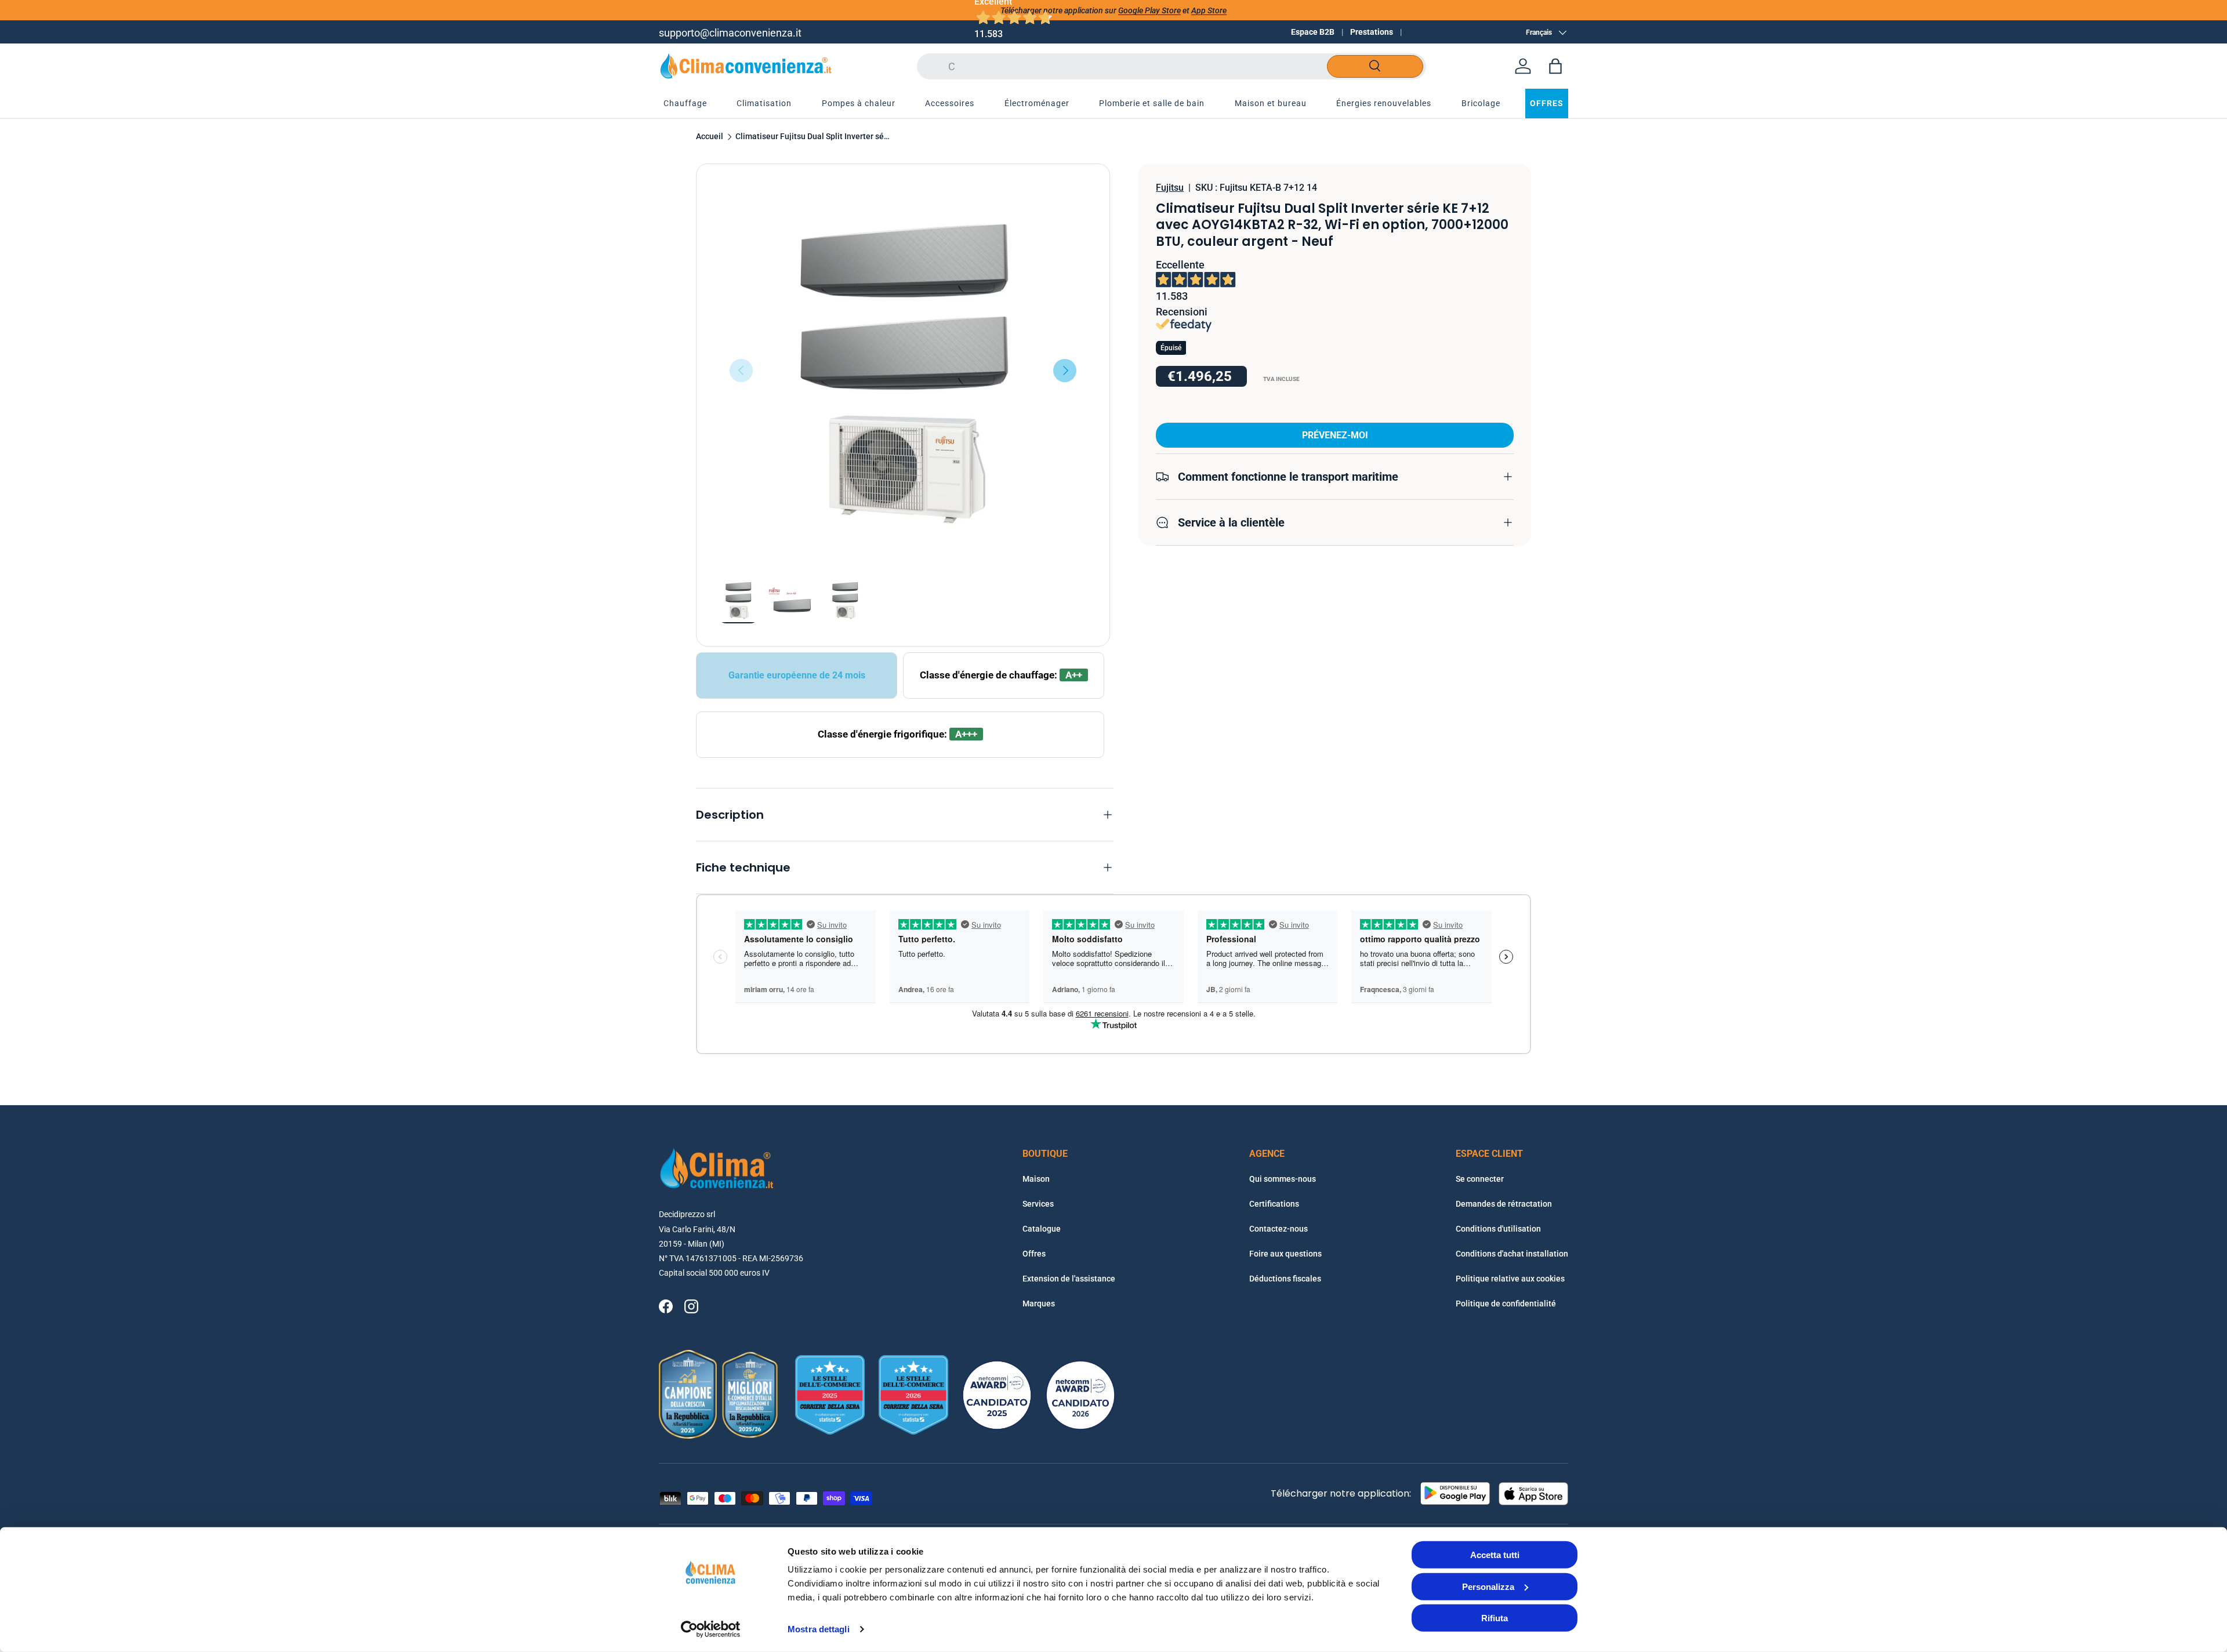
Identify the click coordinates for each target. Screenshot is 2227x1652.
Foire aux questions (1285, 1254)
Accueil (710, 137)
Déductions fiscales (1285, 1279)
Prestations (1372, 32)
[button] (1555, 66)
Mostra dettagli (819, 1629)
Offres (1034, 1254)
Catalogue (1042, 1229)
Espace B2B (1313, 32)
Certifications (1274, 1204)
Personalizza (1488, 1586)
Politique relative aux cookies (1510, 1279)
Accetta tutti (1495, 1555)
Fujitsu (1170, 188)
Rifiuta (1495, 1618)
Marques (1039, 1304)
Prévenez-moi (1335, 435)
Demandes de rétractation (1504, 1204)
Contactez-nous (1278, 1229)
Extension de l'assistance (1069, 1279)
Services (1038, 1204)
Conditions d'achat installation (1512, 1254)
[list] (903, 371)
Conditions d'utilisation (1498, 1229)
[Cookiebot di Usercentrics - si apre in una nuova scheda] (711, 1629)
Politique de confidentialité (1506, 1304)
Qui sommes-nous (1283, 1179)
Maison (1036, 1179)
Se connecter (1480, 1179)
